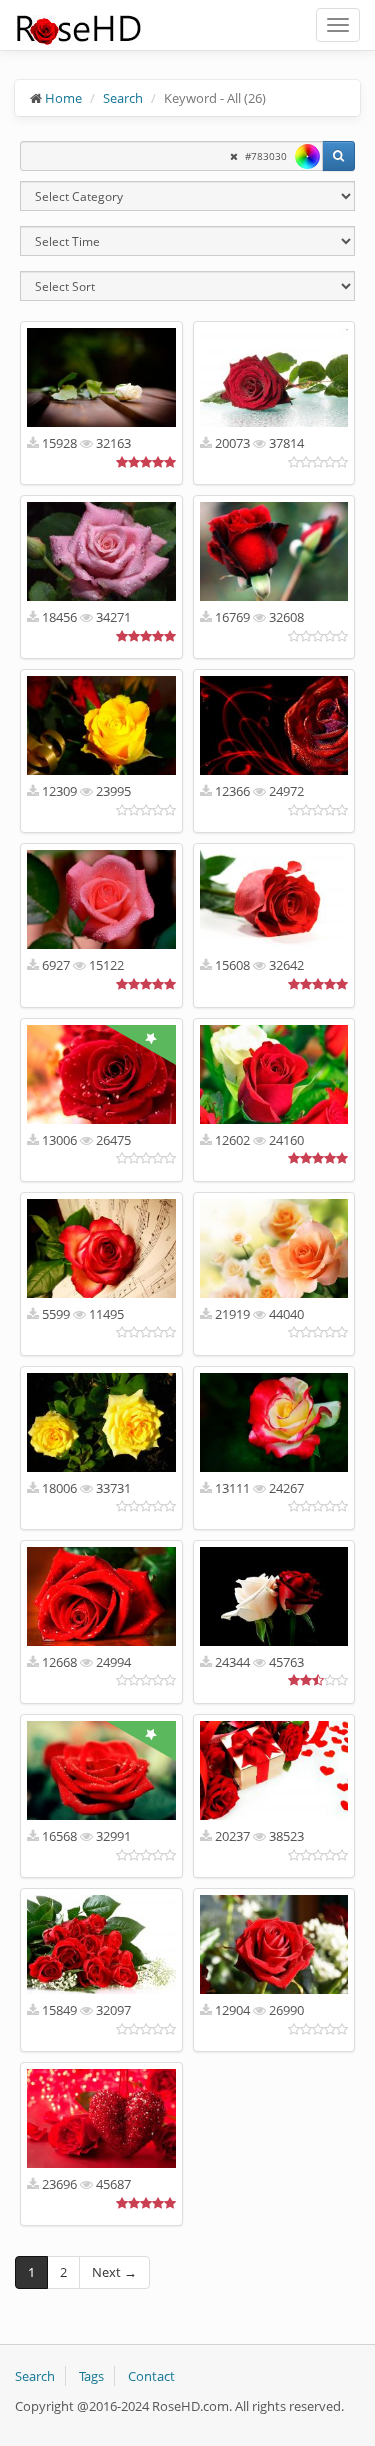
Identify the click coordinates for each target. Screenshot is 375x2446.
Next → (114, 2272)
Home (63, 98)
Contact (151, 2376)
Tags (91, 2376)
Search (123, 98)
